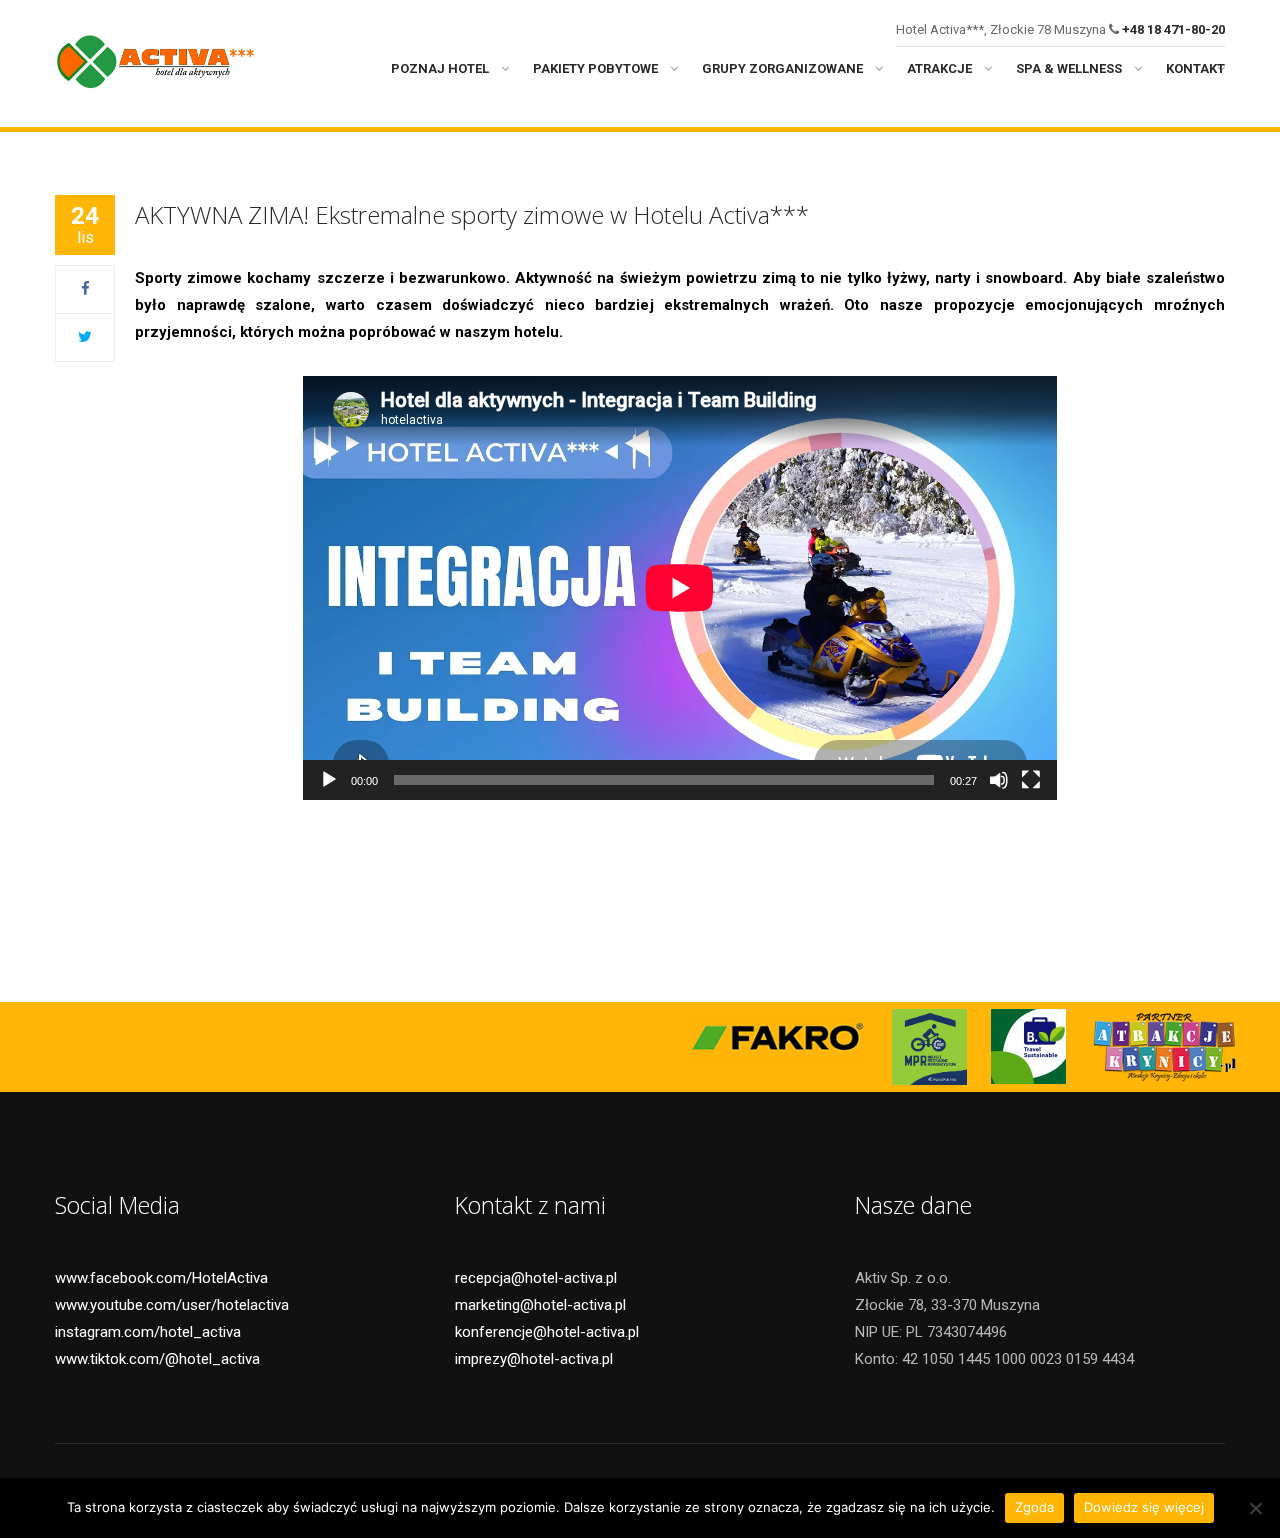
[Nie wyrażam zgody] (1255, 1508)
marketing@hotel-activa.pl (540, 1305)
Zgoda (1034, 1507)
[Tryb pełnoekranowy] (1031, 780)
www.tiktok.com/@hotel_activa (157, 1359)
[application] (680, 588)
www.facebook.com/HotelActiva (161, 1278)
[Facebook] (85, 289)
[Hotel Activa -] (155, 58)
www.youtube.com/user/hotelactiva (172, 1305)
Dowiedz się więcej (1144, 1507)
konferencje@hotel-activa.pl (547, 1332)
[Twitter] (85, 337)
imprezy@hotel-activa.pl (534, 1359)
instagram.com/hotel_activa (148, 1332)
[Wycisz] (999, 780)
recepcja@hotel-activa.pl (536, 1278)
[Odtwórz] (329, 780)
